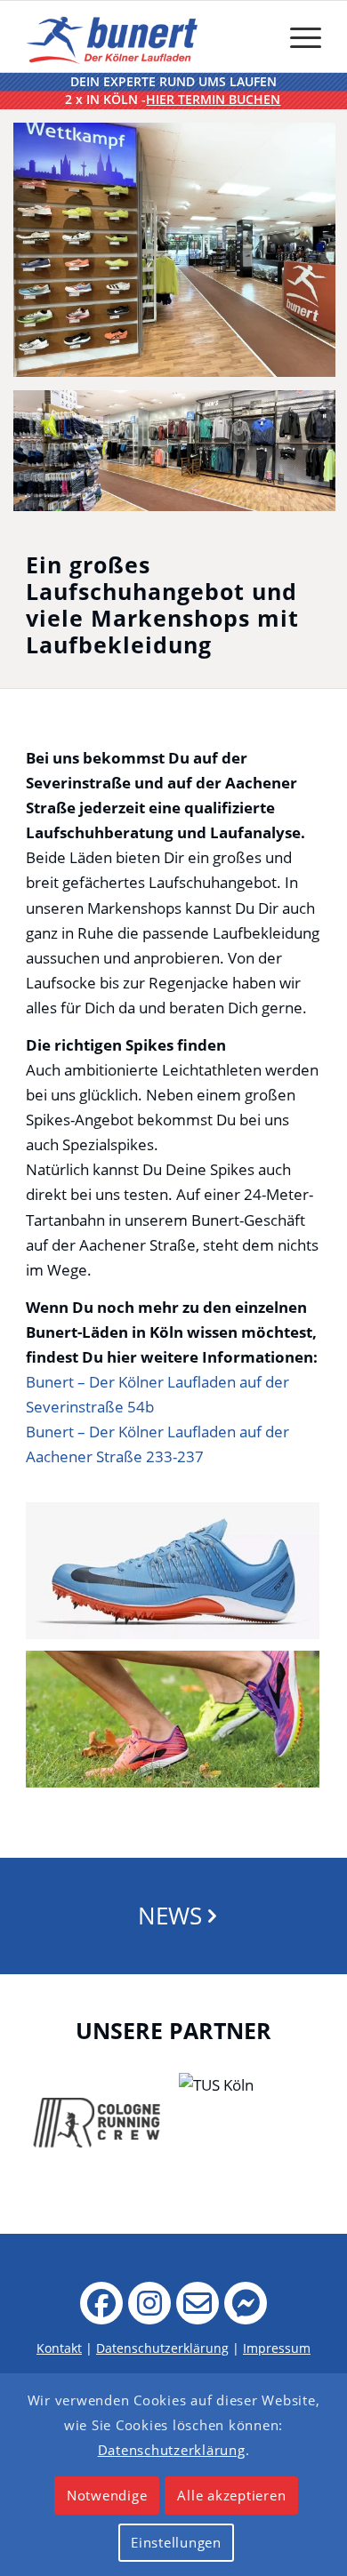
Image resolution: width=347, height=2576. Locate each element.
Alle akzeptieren (231, 2495)
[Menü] (297, 36)
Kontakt (59, 2348)
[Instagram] (149, 2303)
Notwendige (107, 2495)
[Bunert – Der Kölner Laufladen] (114, 36)
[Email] (198, 2303)
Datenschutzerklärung (162, 2348)
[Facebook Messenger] (246, 2303)
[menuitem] (297, 36)
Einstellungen (176, 2542)
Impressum (277, 2348)
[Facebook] (101, 2303)
